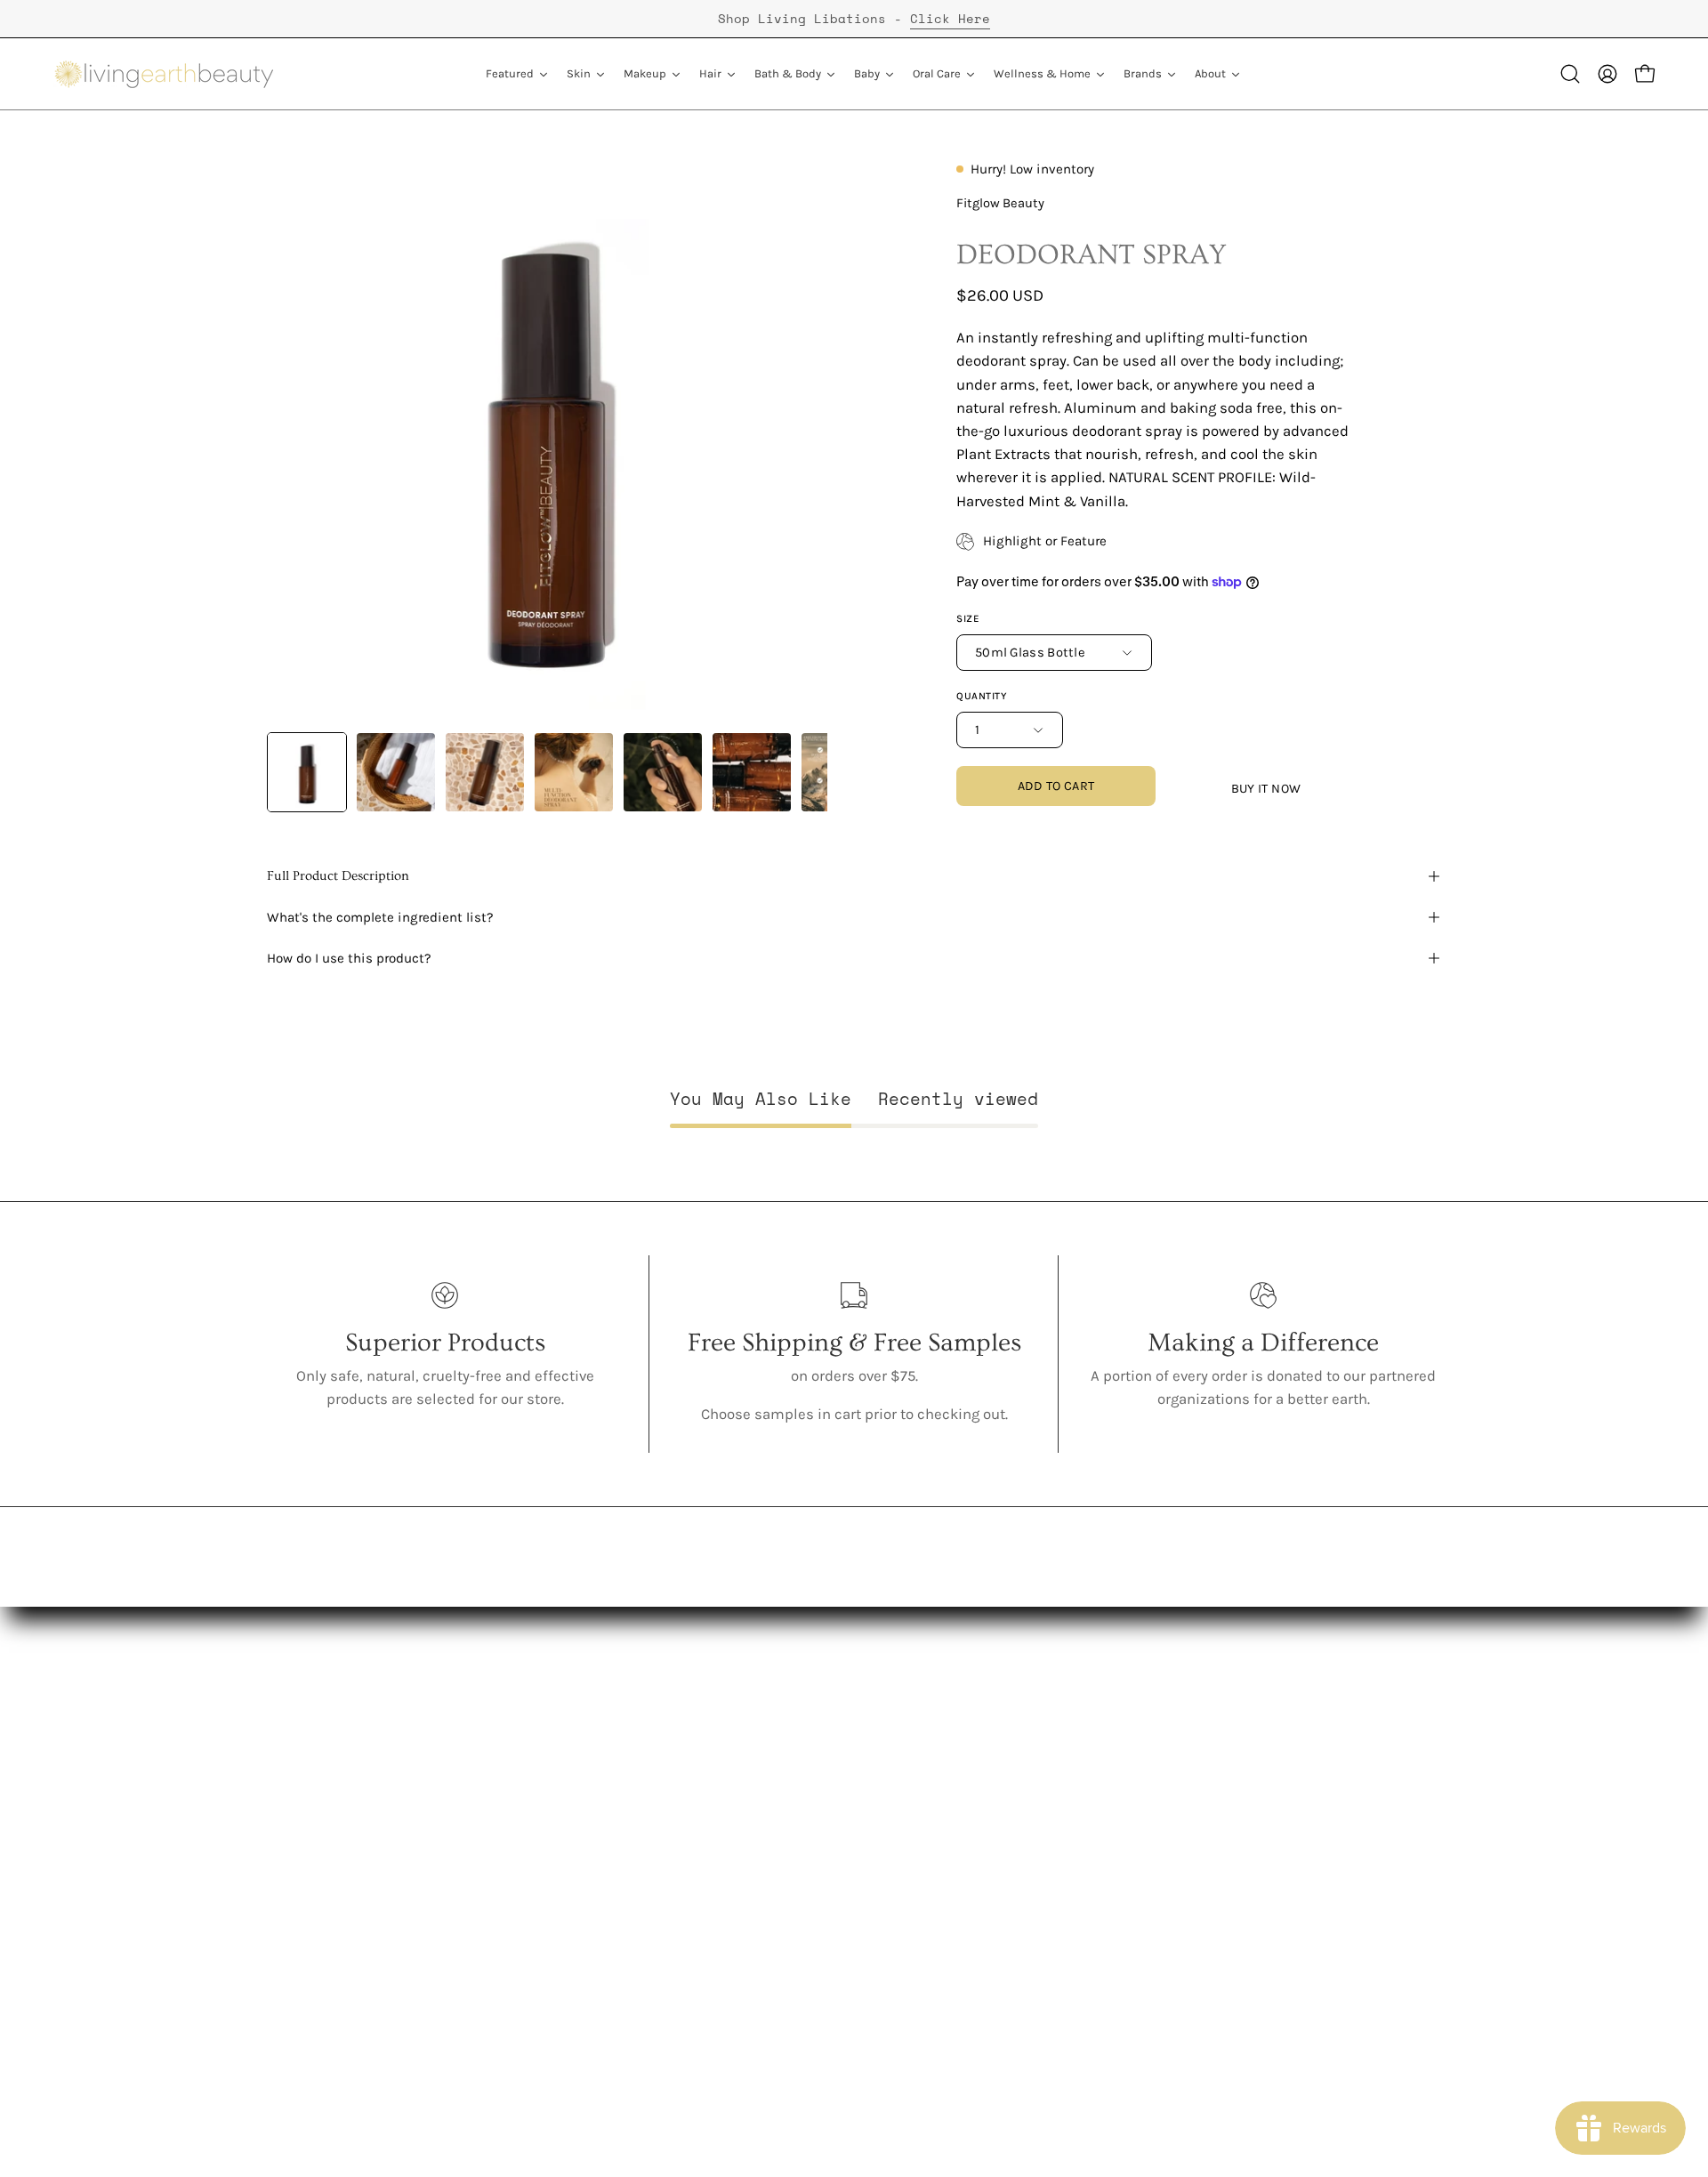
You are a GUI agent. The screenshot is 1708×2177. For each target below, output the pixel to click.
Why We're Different (333, 1835)
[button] (1570, 74)
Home (529, 1959)
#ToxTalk (296, 1866)
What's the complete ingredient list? (380, 917)
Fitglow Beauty (1000, 203)
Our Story (298, 1774)
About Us (298, 1742)
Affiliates (721, 1804)
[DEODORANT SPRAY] (307, 772)
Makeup (536, 1804)
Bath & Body (551, 1866)
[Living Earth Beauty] (165, 74)
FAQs (284, 1927)
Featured (539, 1742)
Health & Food (558, 1927)
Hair (523, 1835)
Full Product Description (338, 876)
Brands (533, 1989)
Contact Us (727, 1742)
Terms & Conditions (758, 1927)
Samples (539, 2050)
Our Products (311, 1804)
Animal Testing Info (333, 1896)
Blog (705, 1774)
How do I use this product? (349, 958)
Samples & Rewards (760, 1835)
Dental (531, 1896)
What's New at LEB (328, 1959)
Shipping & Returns (758, 1866)
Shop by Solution (566, 2020)
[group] (854, 19)
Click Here (950, 18)
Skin (524, 1774)
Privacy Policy (736, 1896)
